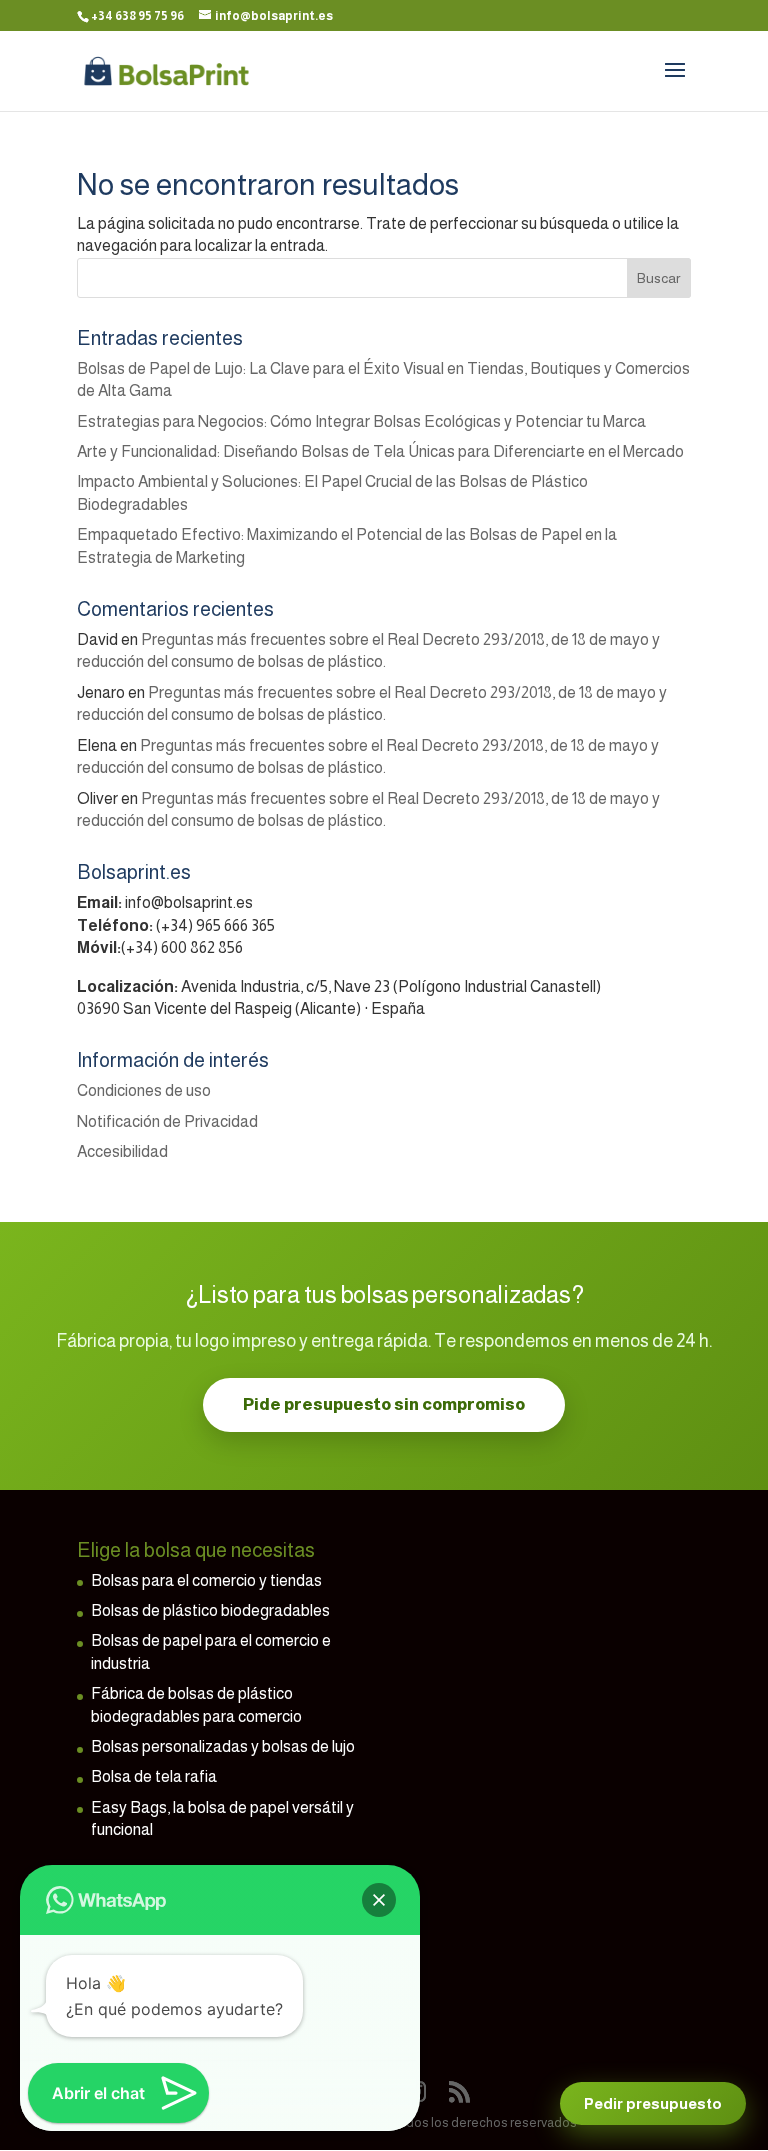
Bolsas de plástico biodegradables (210, 1610)
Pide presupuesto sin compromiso (384, 1404)
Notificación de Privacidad (167, 1121)
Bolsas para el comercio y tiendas (206, 1580)
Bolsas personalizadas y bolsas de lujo (223, 1746)
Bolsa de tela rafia (154, 1776)
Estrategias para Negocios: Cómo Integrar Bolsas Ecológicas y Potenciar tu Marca (361, 421)
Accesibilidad (122, 1151)
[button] (379, 1900)
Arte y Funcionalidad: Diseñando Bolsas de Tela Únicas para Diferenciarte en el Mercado (380, 451)
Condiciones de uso (144, 1090)
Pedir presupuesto (653, 2103)
